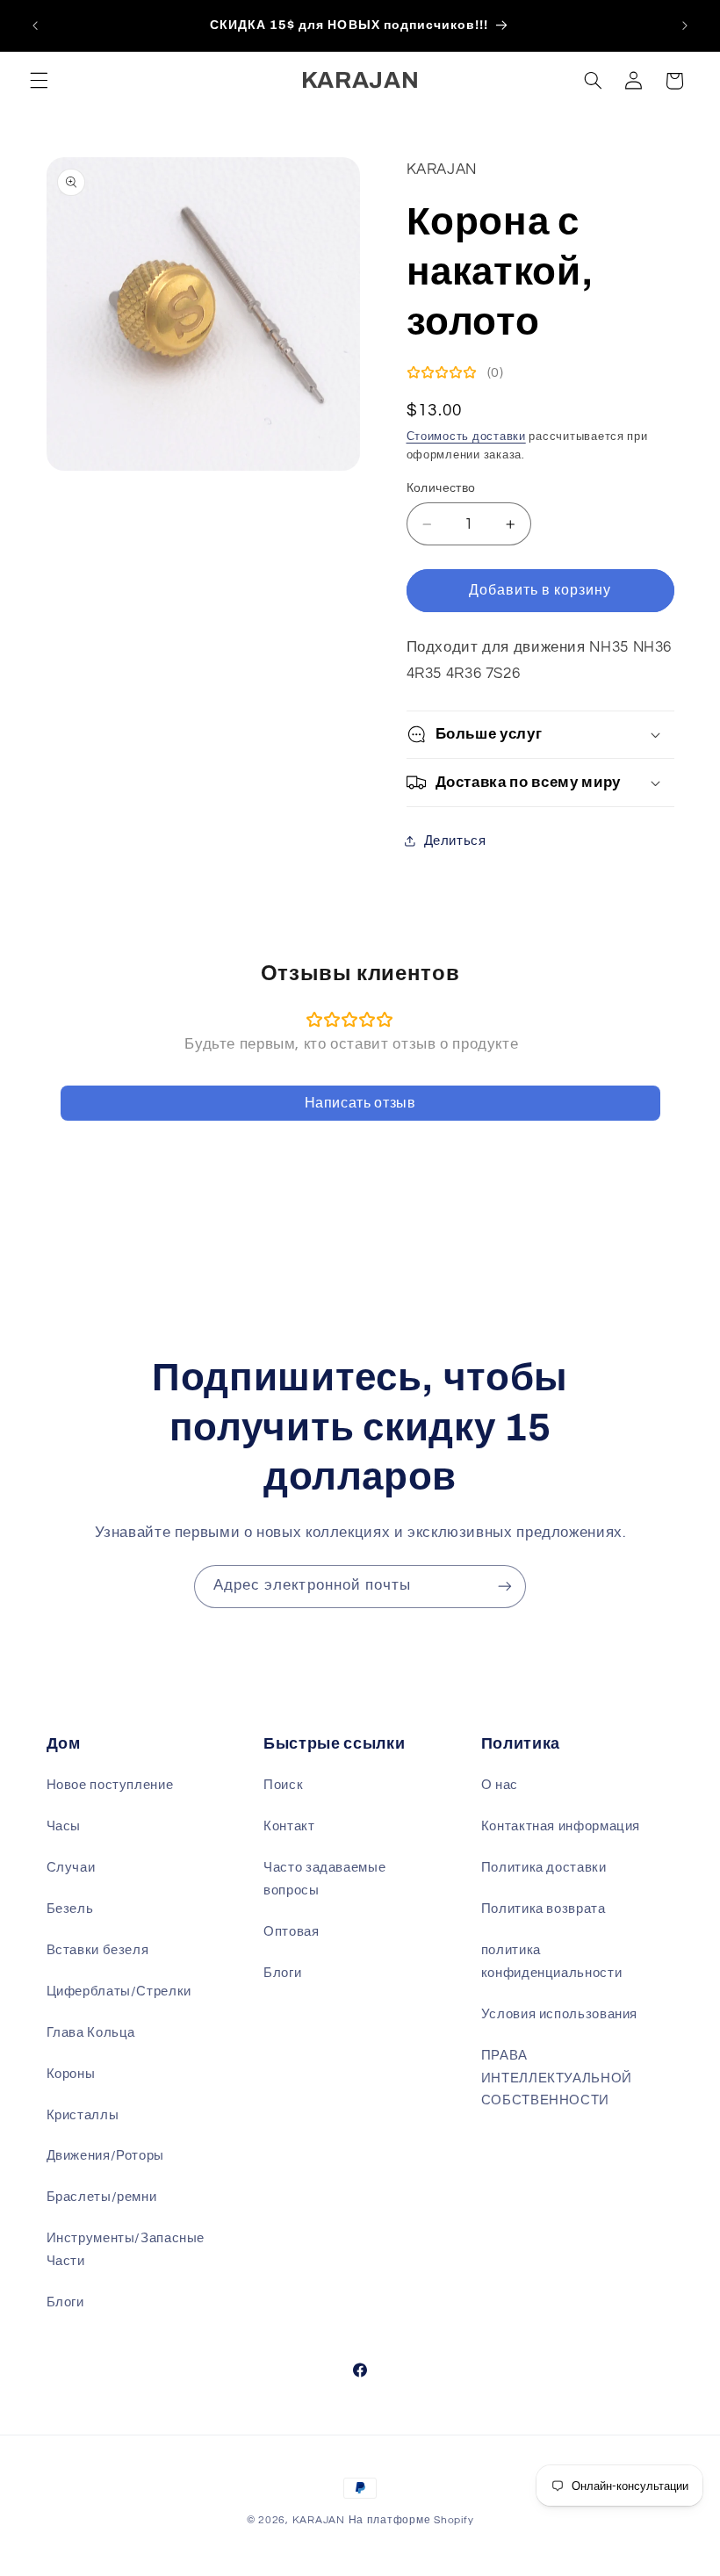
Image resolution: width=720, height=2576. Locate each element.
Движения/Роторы (105, 2156)
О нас (500, 1785)
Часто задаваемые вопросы (324, 1879)
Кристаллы (83, 2115)
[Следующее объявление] (685, 25)
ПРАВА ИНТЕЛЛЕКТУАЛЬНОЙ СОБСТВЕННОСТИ (557, 2078)
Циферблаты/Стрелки (119, 1992)
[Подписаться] (505, 1587)
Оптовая (291, 1932)
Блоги (65, 2302)
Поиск (283, 1785)
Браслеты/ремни (102, 2197)
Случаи (71, 1868)
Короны (71, 2074)
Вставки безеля (98, 1950)
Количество (441, 488)
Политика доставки (544, 1868)
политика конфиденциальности (551, 1962)
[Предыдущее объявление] (35, 25)
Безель (70, 1909)
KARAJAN (319, 2520)
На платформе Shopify (411, 2520)
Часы (64, 1826)
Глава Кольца (91, 2033)
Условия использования (559, 2014)
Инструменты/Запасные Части (126, 2250)
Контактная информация (561, 1826)
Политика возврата (544, 1909)
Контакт (289, 1826)
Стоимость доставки (466, 437)
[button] (39, 81)
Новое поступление (110, 1785)
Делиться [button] (455, 841)
